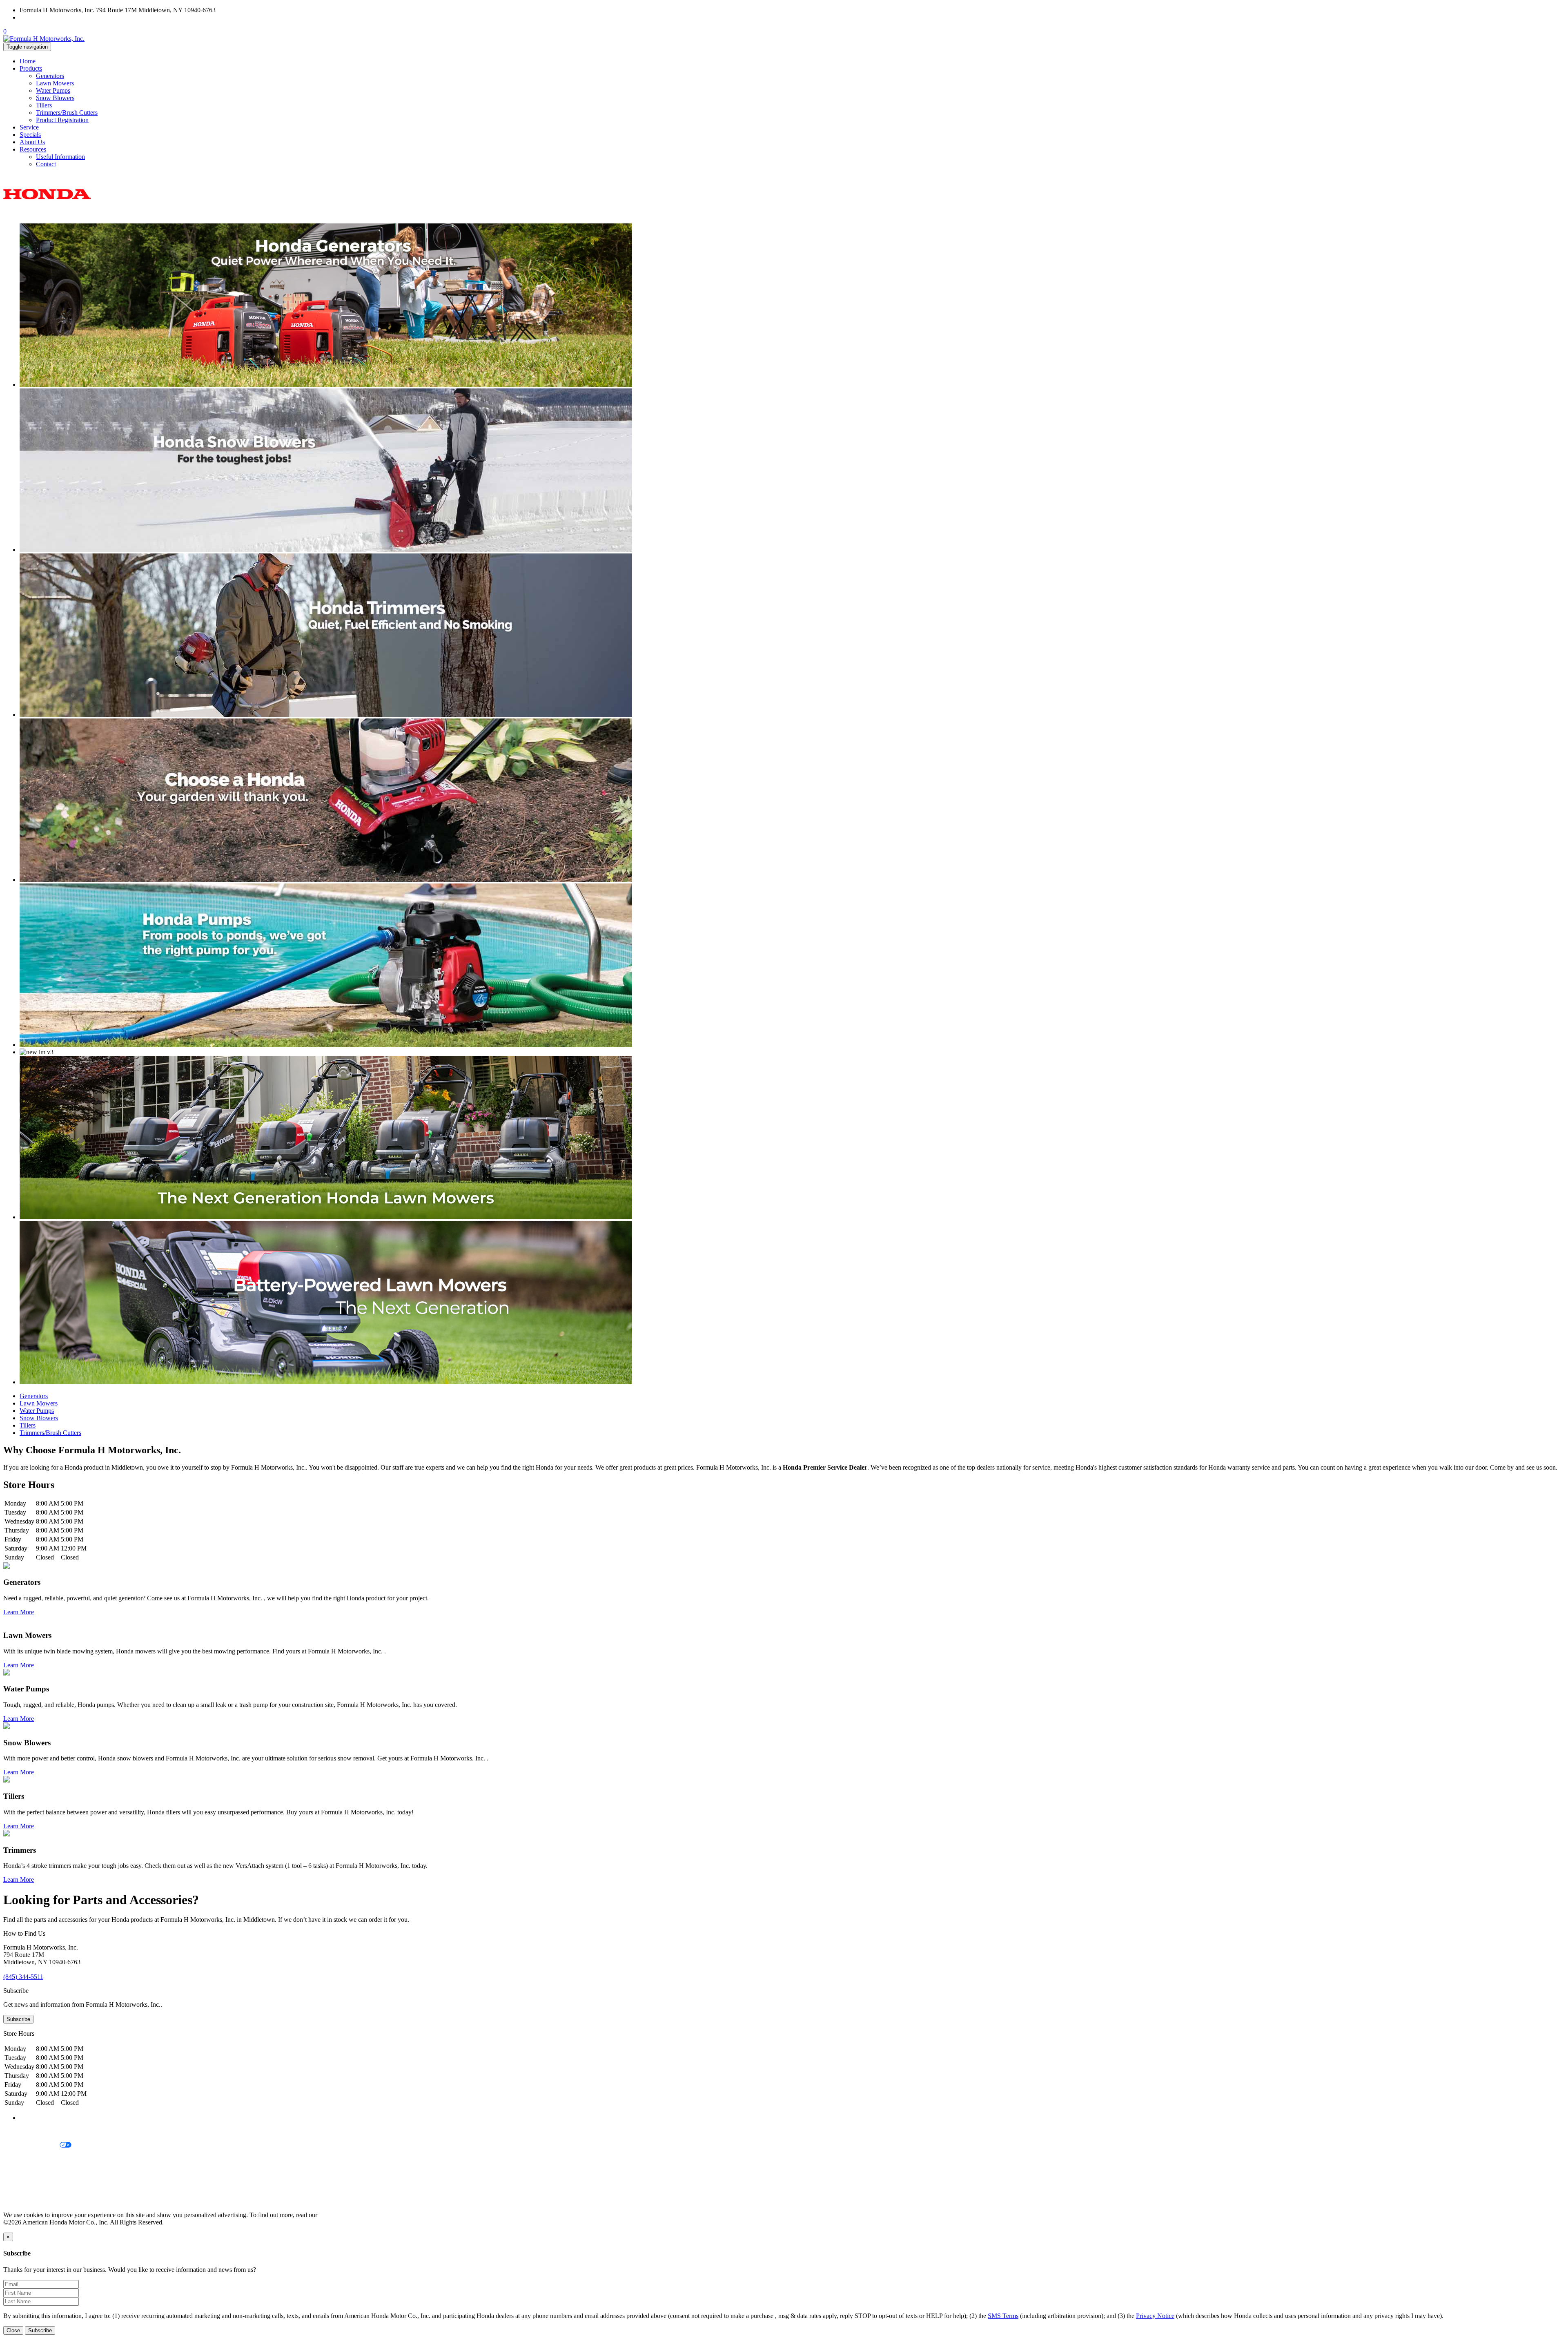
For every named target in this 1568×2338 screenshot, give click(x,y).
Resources (33, 149)
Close (13, 2330)
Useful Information (60, 157)
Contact (46, 164)
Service (29, 127)
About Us (32, 142)
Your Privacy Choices (31, 2145)
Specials (30, 135)
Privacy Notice (22, 2132)
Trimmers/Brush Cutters (67, 113)
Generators (50, 76)
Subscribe (18, 2019)
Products (31, 68)
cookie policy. (337, 2215)
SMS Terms (19, 2173)
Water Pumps (53, 90)
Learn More (19, 1612)
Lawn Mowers (55, 83)
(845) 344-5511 (40, 17)
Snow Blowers (55, 98)
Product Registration (62, 120)
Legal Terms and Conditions (40, 2159)
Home (28, 61)
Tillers (44, 105)
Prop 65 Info (20, 2187)
